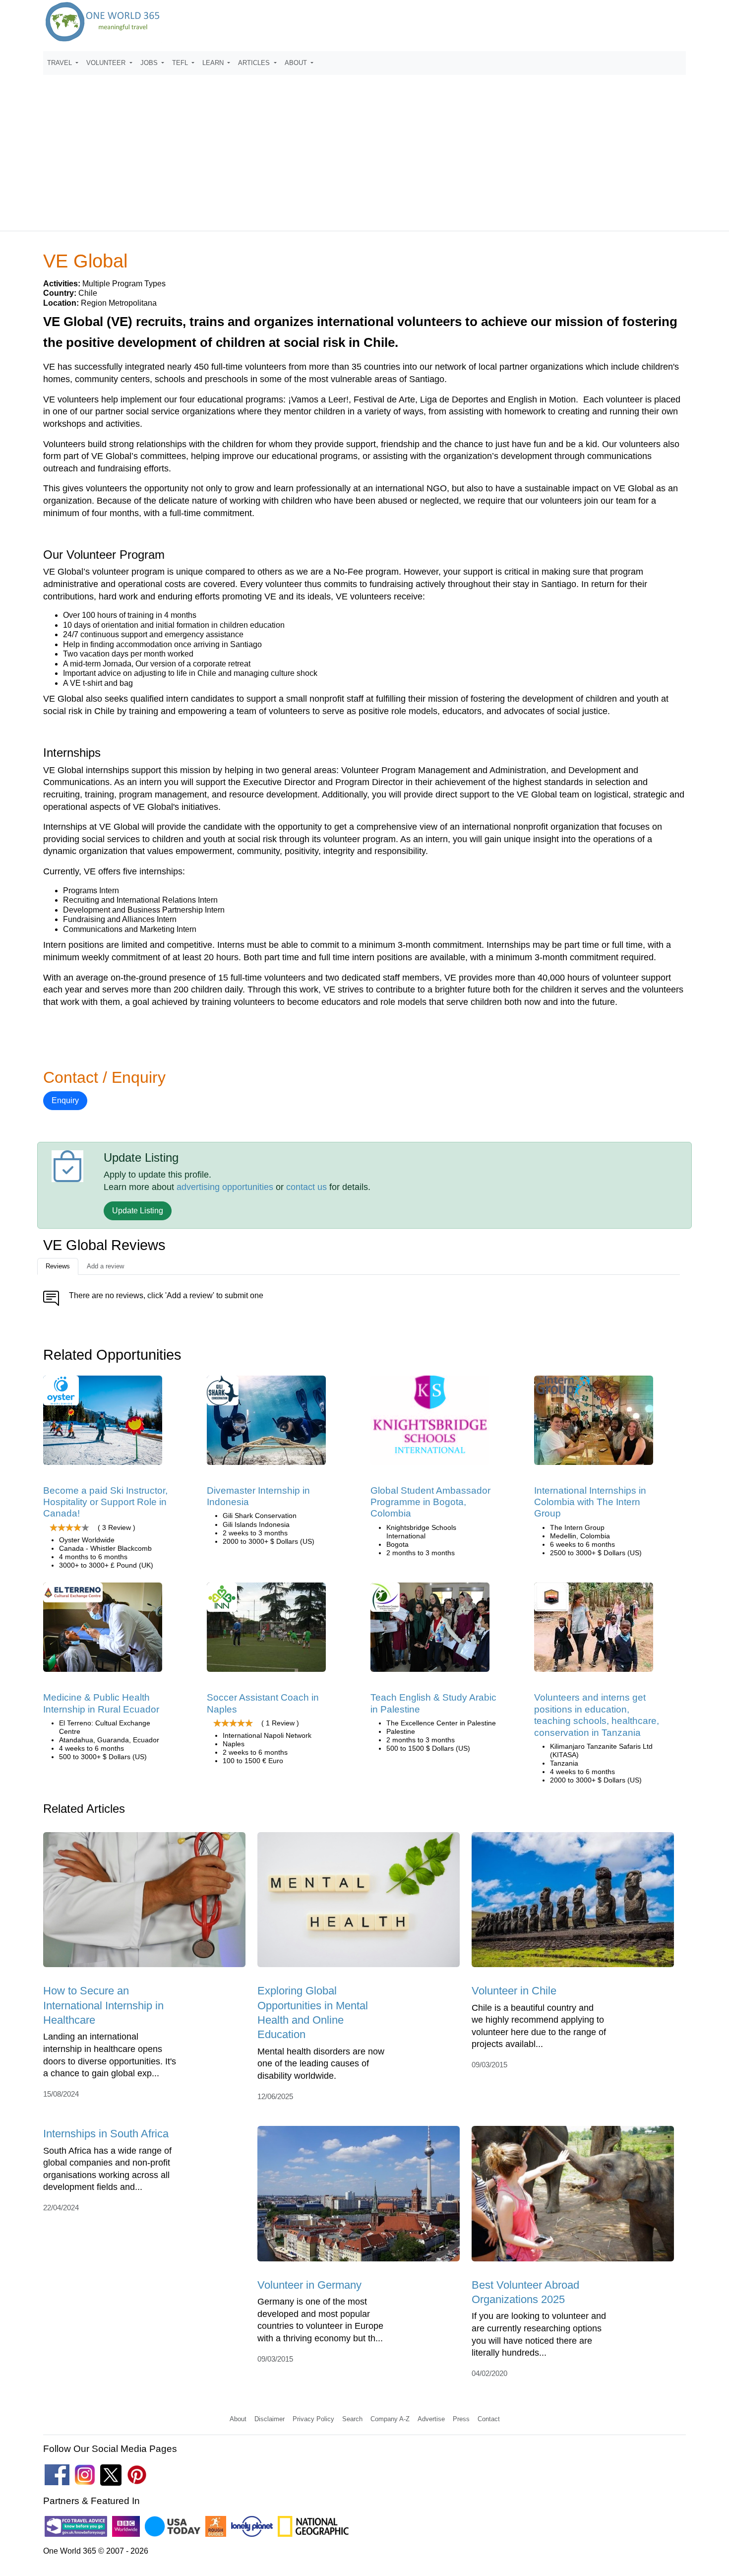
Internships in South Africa (106, 2134)
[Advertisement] (364, 148)
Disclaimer (270, 2419)
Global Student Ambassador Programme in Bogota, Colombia (430, 1502)
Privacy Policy (313, 2419)
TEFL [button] (181, 63)
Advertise (431, 2419)
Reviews (58, 1266)
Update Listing (138, 1211)
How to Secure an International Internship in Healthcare (103, 2005)
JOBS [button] (150, 63)
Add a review (105, 1266)
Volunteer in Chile (514, 1991)
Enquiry (65, 1100)
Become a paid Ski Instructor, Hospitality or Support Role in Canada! (105, 1502)
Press (461, 2419)
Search (352, 2419)
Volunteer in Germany (309, 2285)
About (238, 2419)
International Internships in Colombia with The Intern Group (590, 1502)
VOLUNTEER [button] (107, 63)
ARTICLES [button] (255, 63)
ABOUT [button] (297, 63)
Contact (489, 2419)
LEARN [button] (214, 63)
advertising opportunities (225, 1187)
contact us (306, 1187)
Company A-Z (390, 2419)
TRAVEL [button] (61, 63)
